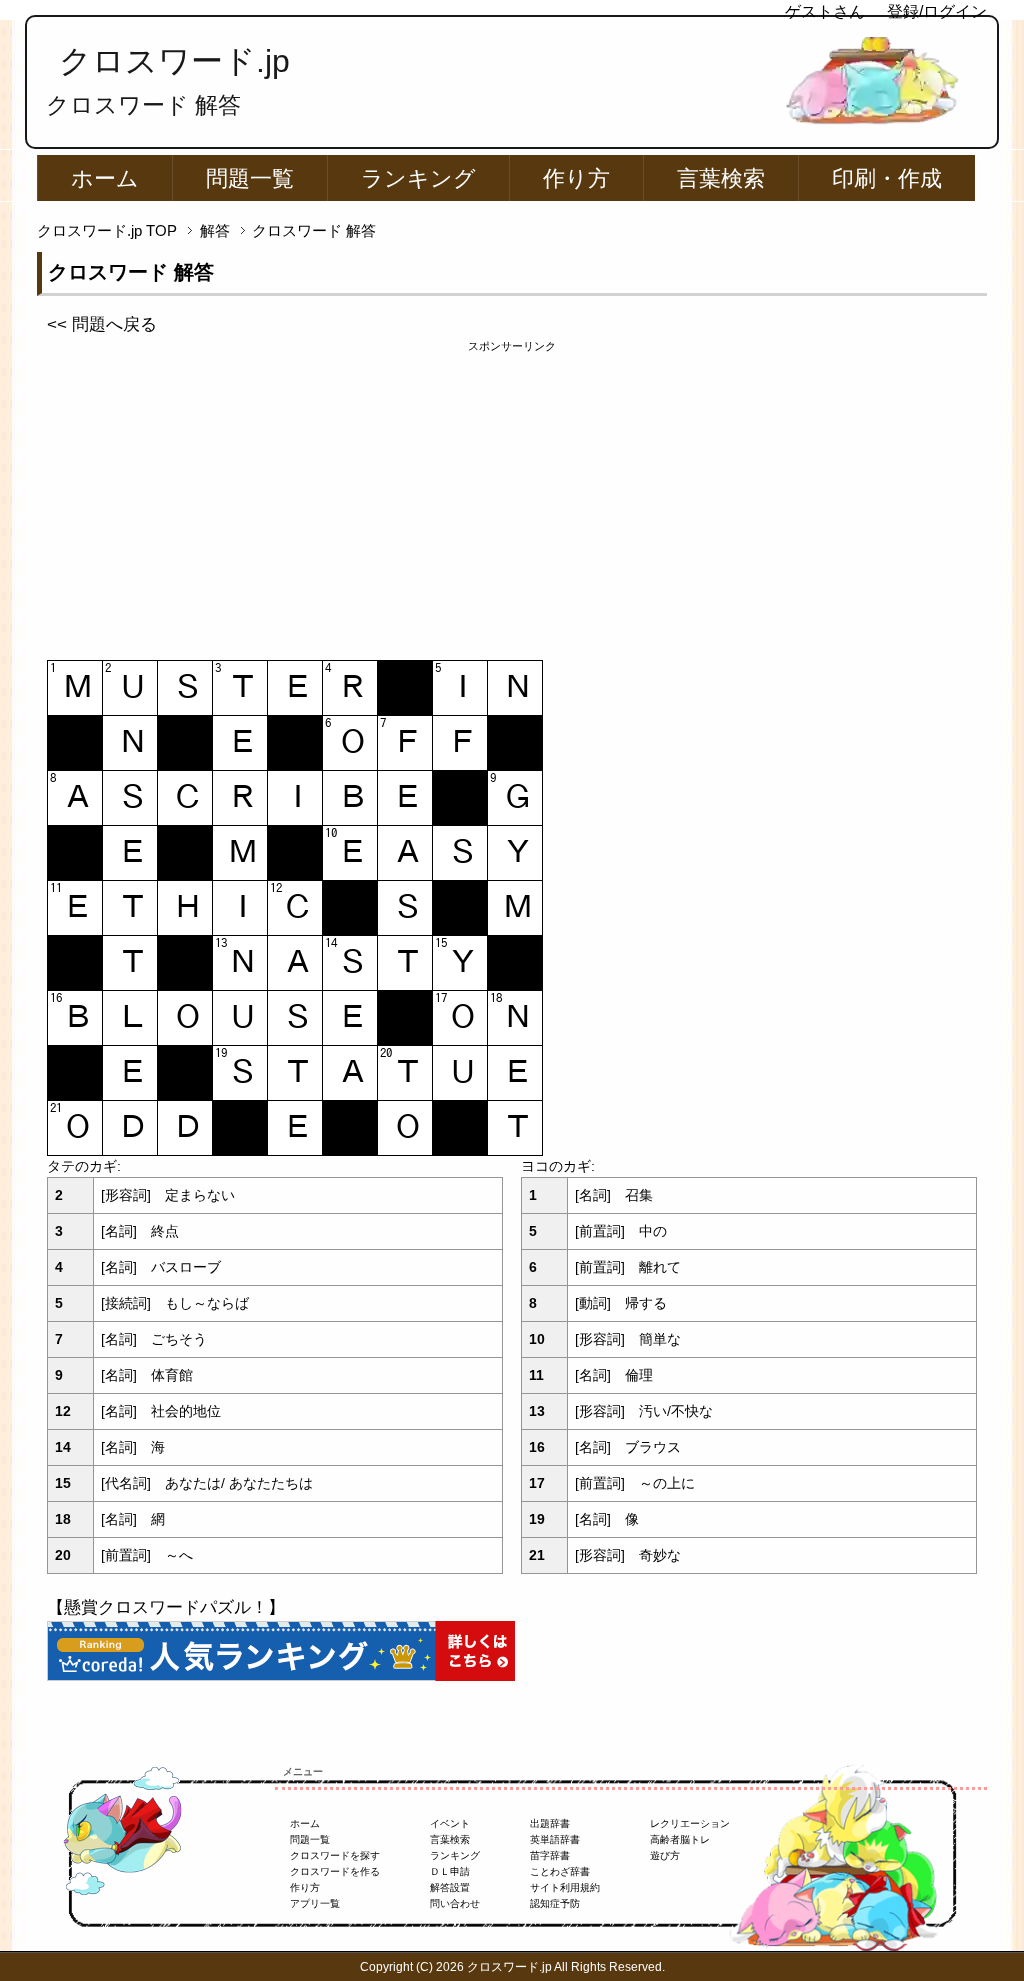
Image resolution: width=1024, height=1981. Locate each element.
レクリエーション (690, 1823)
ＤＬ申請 (450, 1871)
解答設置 (450, 1887)
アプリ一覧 (315, 1903)
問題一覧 (250, 178)
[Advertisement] (512, 495)
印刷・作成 (887, 178)
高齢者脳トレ (680, 1839)
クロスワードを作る (335, 1871)
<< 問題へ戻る (102, 324)
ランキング (418, 178)
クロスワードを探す (335, 1855)
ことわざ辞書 (560, 1871)
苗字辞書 (550, 1855)
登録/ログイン (937, 11)
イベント (450, 1823)
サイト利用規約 (565, 1887)
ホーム (105, 178)
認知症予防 (555, 1903)
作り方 (576, 178)
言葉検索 (721, 178)
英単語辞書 (555, 1839)
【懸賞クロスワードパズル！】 (166, 1607)
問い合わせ (455, 1903)
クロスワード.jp (174, 61)
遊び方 (665, 1855)
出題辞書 (550, 1823)
